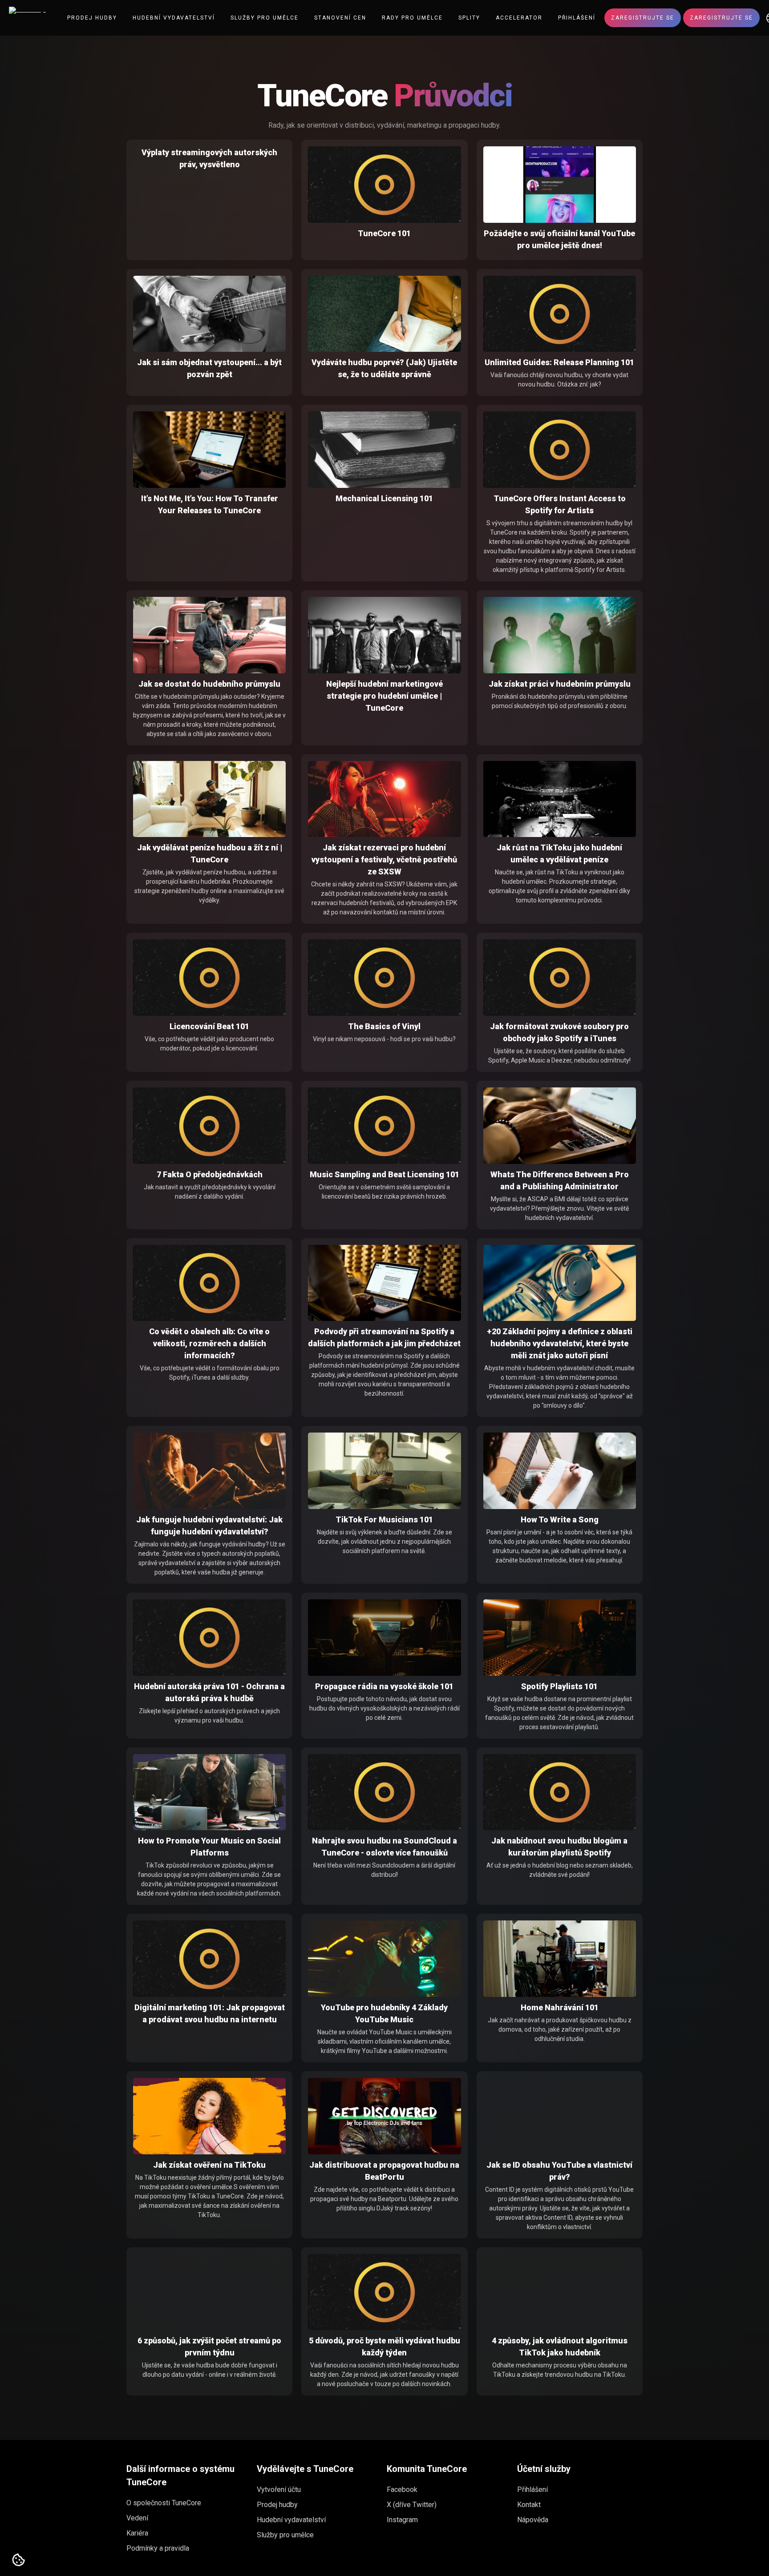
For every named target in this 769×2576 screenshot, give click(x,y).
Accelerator (519, 18)
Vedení (137, 2518)
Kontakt (529, 2505)
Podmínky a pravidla (158, 2548)
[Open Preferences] (19, 2560)
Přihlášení (577, 18)
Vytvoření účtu (279, 2489)
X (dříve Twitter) (412, 2505)
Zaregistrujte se (643, 18)
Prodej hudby (92, 18)
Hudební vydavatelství (174, 18)
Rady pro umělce (412, 18)
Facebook (402, 2489)
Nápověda (533, 2520)
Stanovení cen (340, 18)
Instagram (402, 2520)
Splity (469, 18)
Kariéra (137, 2533)
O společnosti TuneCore (164, 2503)
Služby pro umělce (265, 18)
